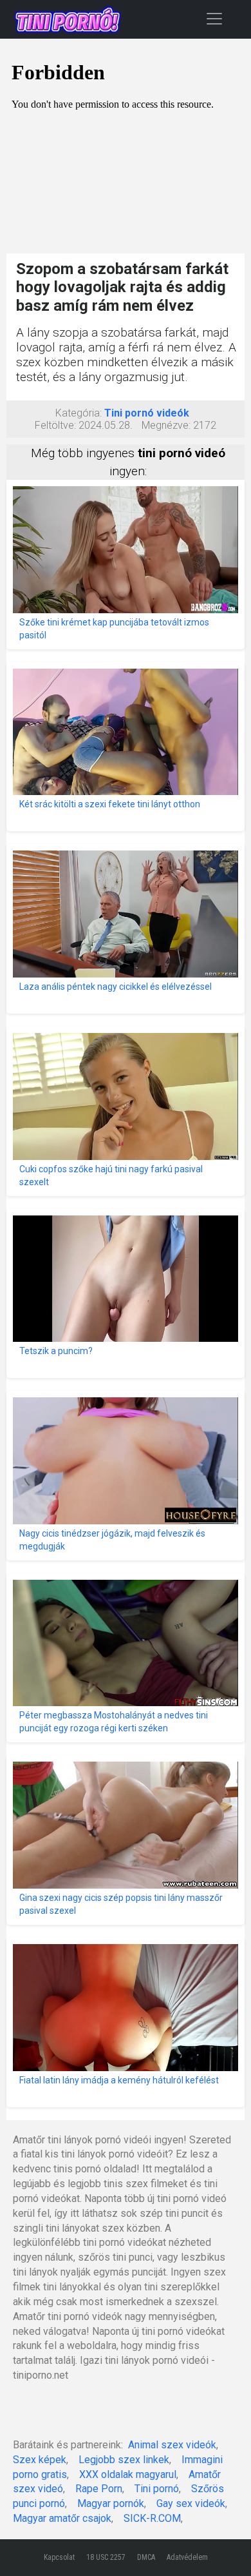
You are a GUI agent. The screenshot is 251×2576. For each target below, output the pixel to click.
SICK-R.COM (152, 2518)
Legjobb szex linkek (124, 2460)
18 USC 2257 (106, 2557)
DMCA (146, 2557)
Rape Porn (99, 2489)
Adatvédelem (187, 2557)
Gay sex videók (191, 2503)
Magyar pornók (111, 2503)
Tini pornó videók (147, 413)
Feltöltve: (55, 425)
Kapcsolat (59, 2557)
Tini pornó (157, 2489)
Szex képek (40, 2460)
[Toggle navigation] (214, 18)
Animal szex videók (172, 2445)
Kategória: (79, 413)
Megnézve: (166, 425)
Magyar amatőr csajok (62, 2518)
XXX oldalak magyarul (128, 2474)
